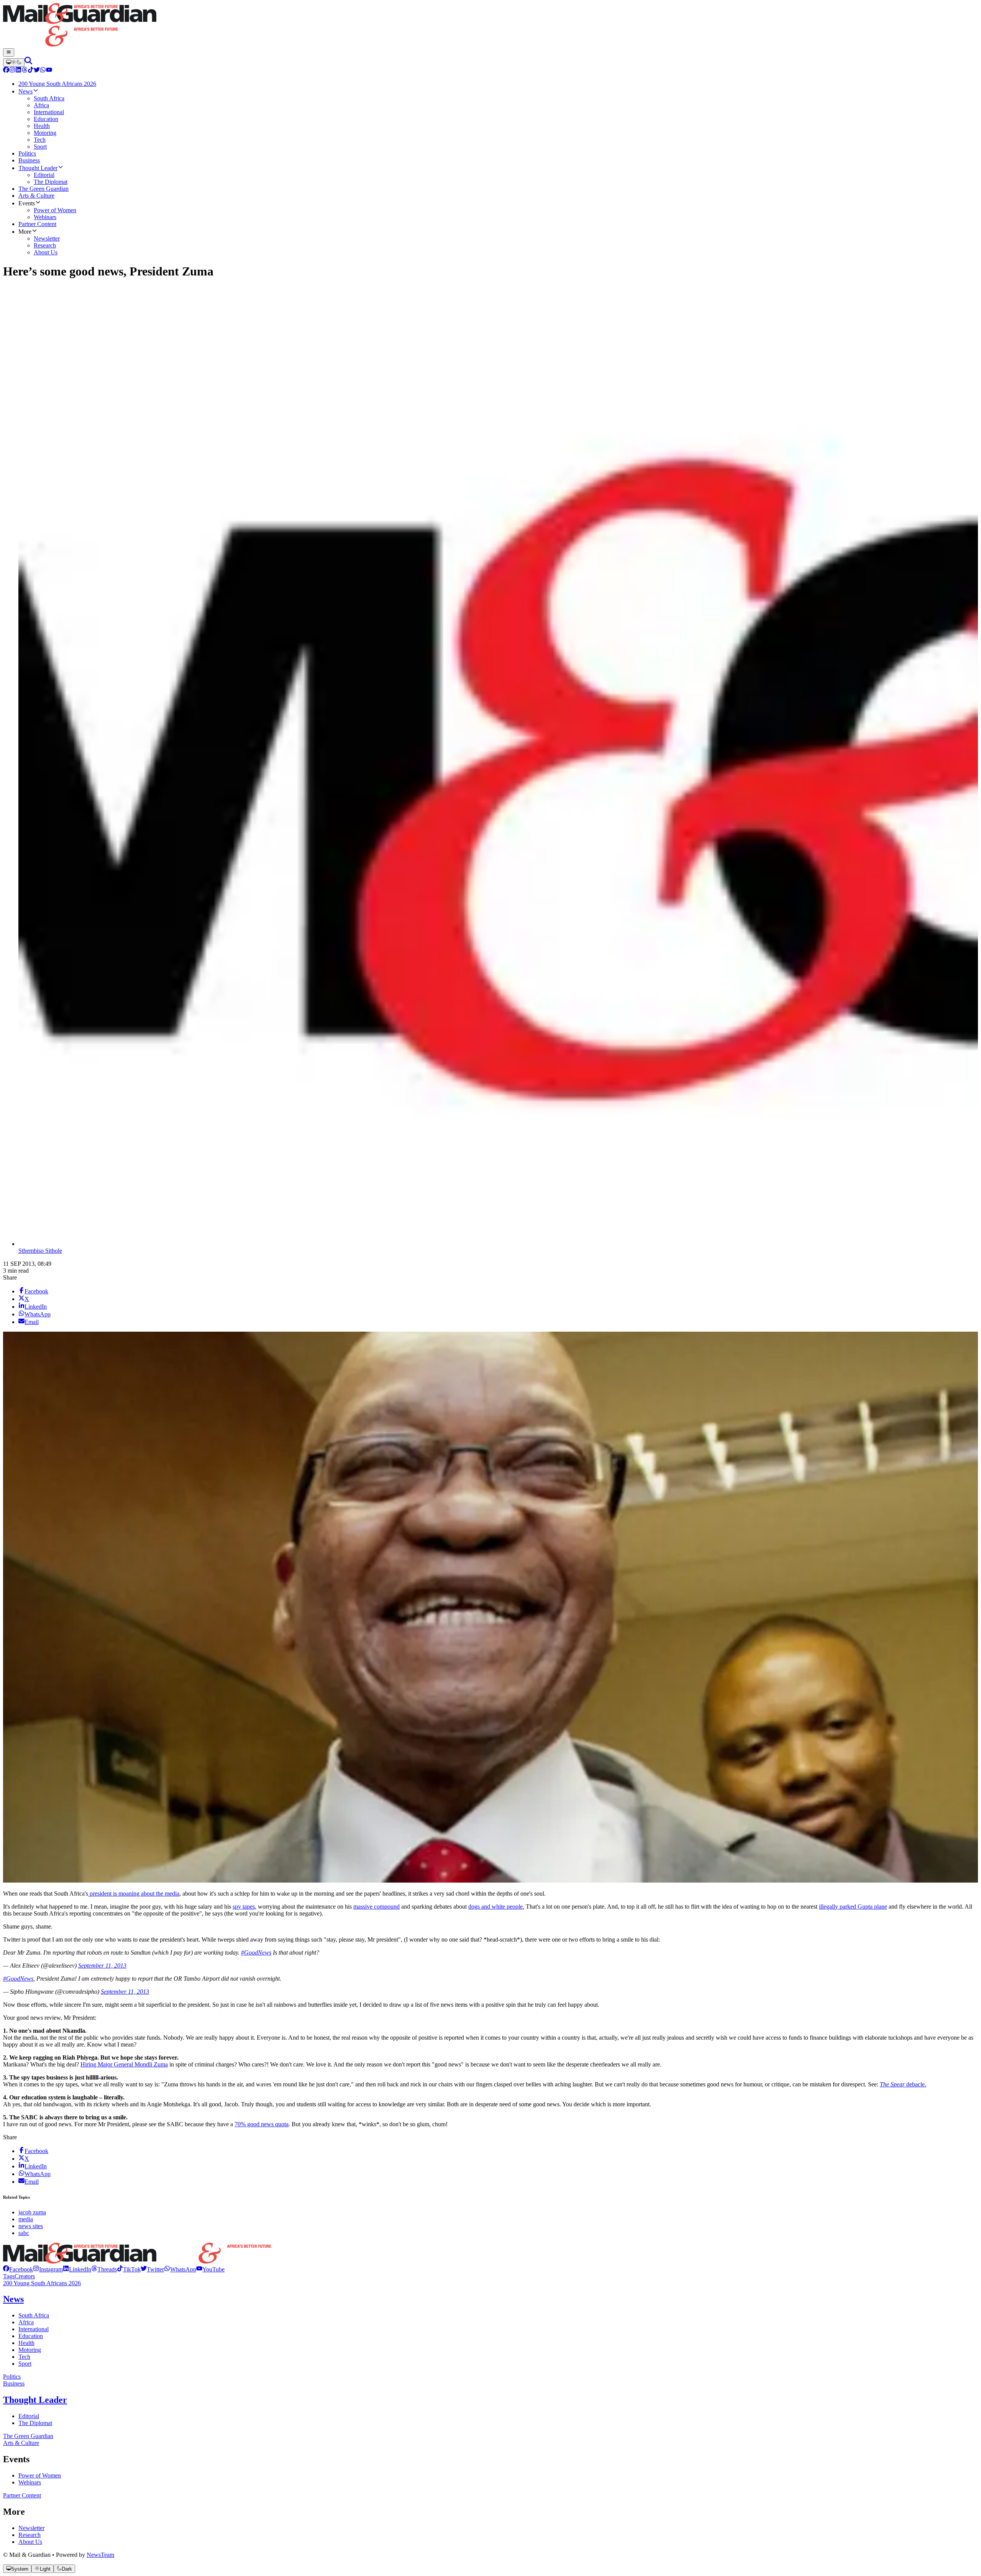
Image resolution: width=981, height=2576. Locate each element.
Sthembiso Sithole (40, 1251)
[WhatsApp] (43, 71)
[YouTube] (49, 71)
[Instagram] (12, 71)
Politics (12, 2377)
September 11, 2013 (102, 1966)
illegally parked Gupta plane (853, 1907)
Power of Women (40, 2475)
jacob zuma (32, 2212)
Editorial (29, 2416)
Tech (24, 2357)
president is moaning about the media (134, 1893)
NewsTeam (100, 2555)
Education (31, 2336)
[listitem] (18, 2269)
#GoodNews (256, 1952)
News (13, 2299)
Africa (26, 2322)
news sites (31, 2226)
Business (14, 2383)
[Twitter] (37, 71)
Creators (25, 2276)
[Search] (28, 62)
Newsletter (31, 2528)
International (34, 2329)
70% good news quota (262, 2124)
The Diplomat (35, 2423)
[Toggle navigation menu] (9, 52)
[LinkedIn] (18, 71)
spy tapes (244, 1907)
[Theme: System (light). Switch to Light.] (14, 62)
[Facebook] (6, 71)
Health (26, 2343)
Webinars (30, 2482)
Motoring (30, 2350)
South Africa (34, 2315)
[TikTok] (31, 71)
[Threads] (25, 71)
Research (30, 2535)
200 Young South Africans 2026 (42, 2283)
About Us (30, 2542)
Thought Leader (35, 2400)
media (26, 2219)
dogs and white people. (496, 1907)
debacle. (903, 2084)
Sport (25, 2364)
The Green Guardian (28, 2436)
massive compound (376, 1907)
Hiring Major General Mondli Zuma (124, 2064)
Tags (9, 2276)
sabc (24, 2233)
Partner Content (22, 2495)
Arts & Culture (21, 2443)
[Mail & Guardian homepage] (490, 26)
